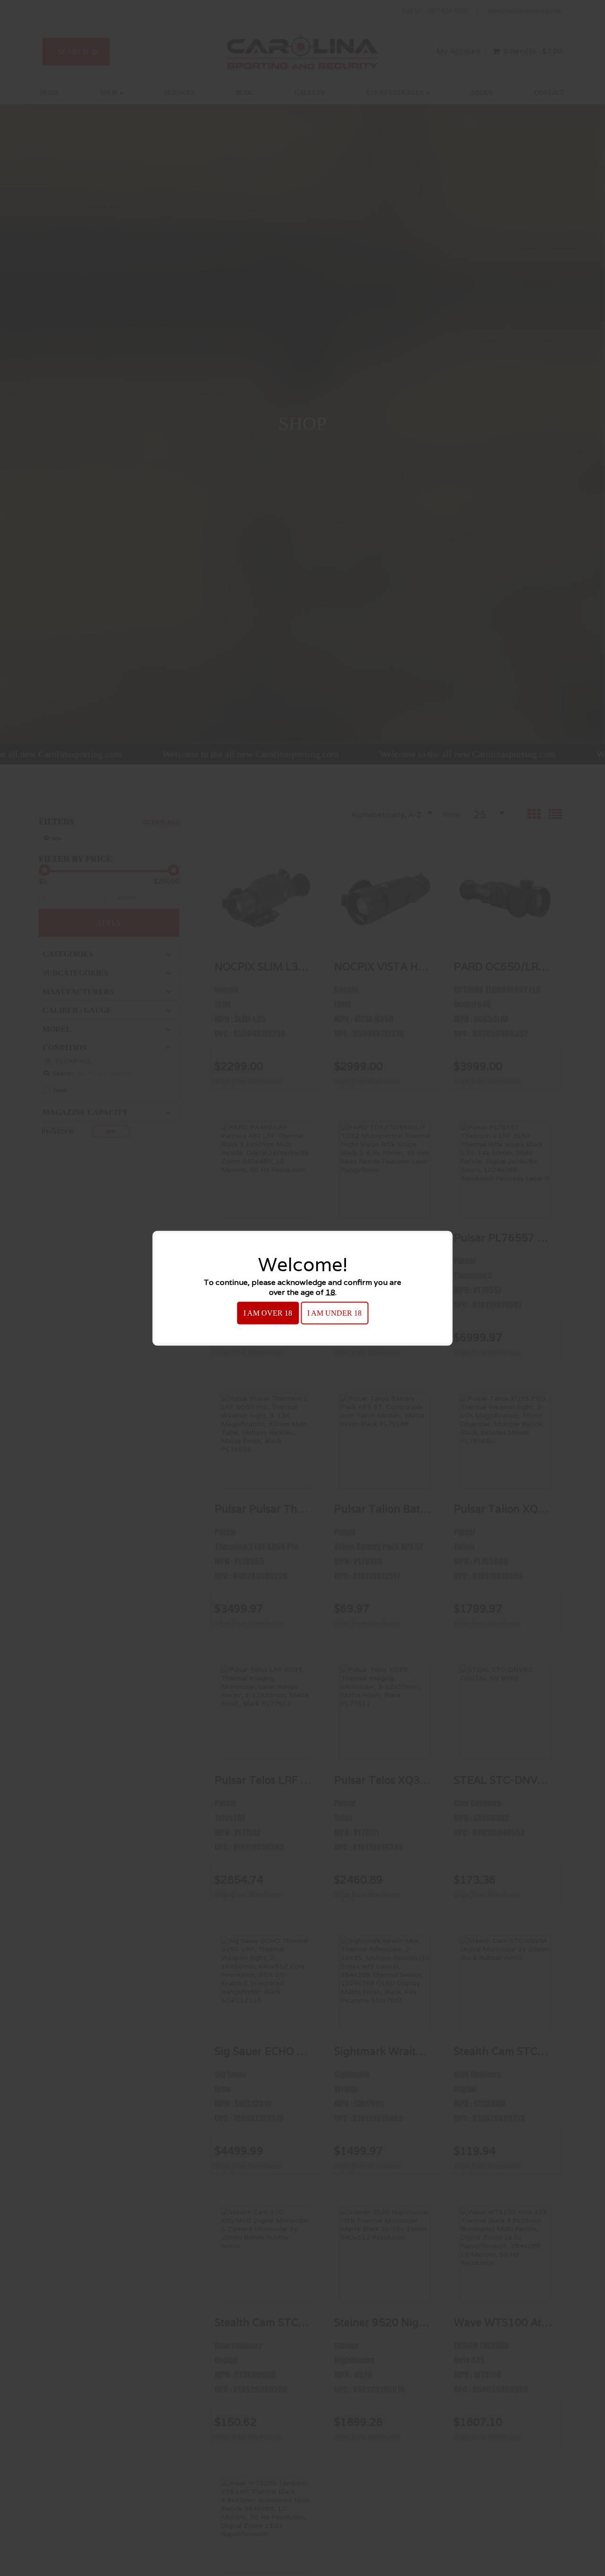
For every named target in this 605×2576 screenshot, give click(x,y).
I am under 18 (334, 1313)
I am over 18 (268, 1313)
